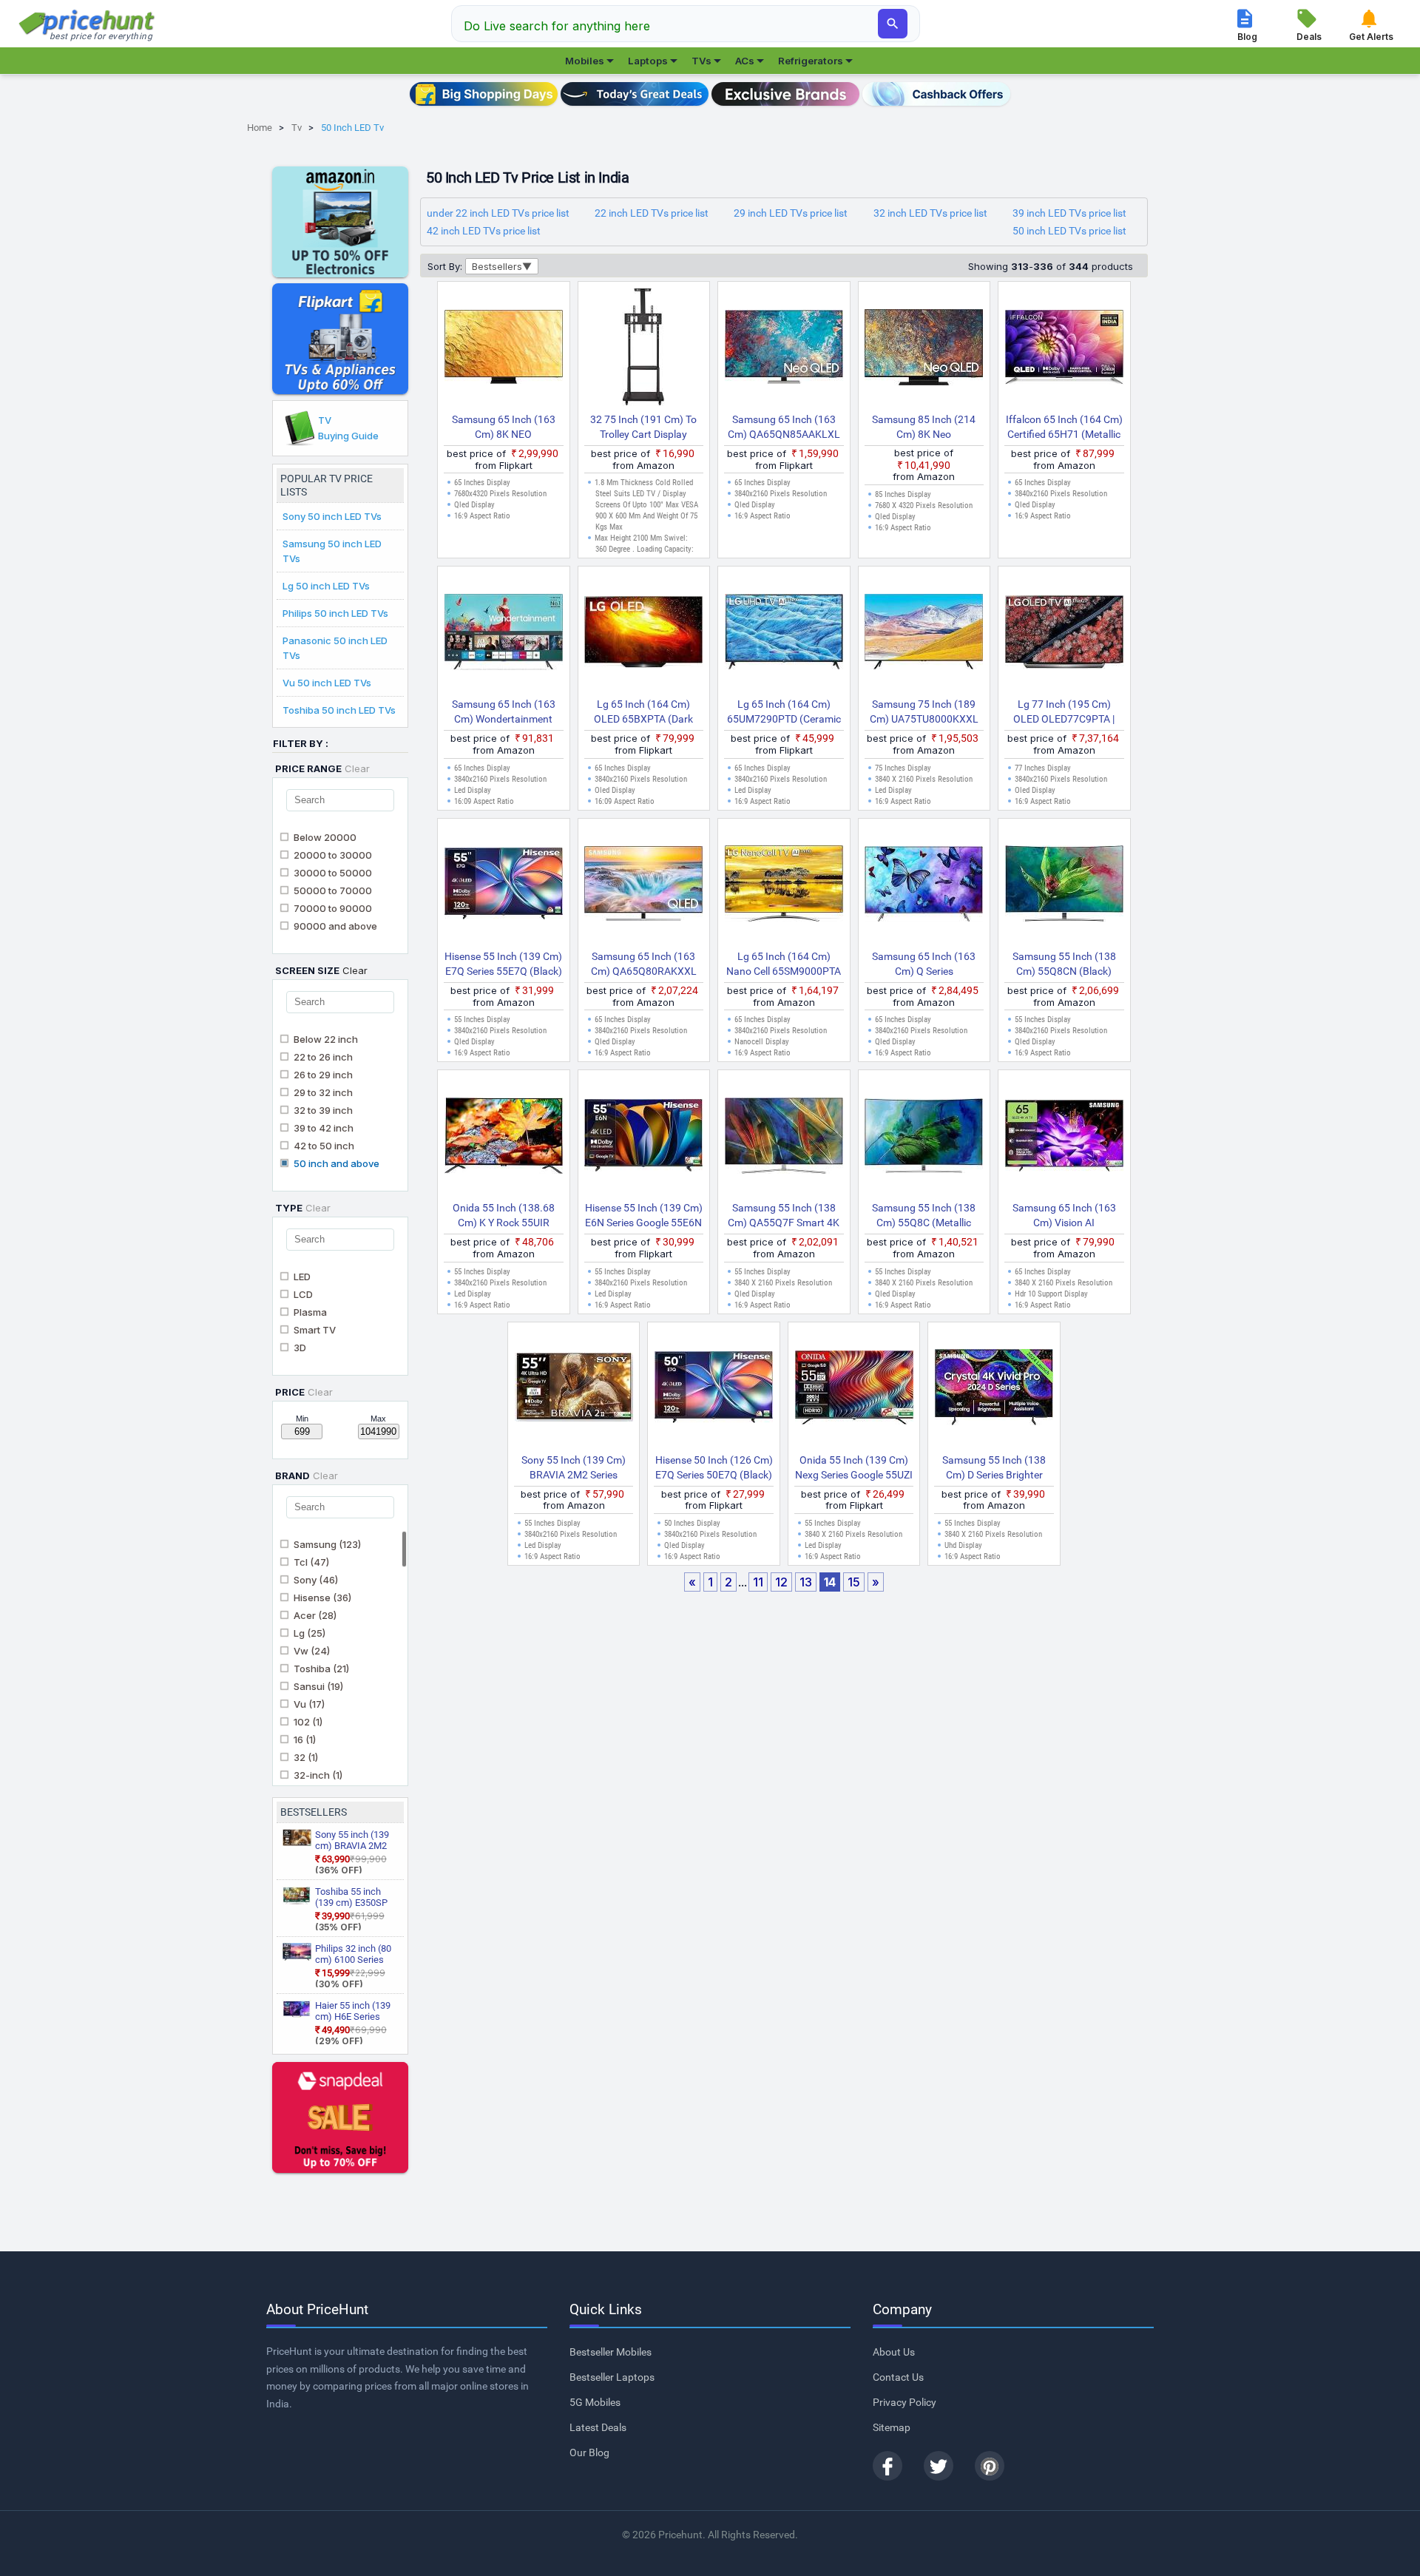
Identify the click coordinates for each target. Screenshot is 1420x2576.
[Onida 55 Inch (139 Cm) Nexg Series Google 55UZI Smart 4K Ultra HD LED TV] (854, 1390)
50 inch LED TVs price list (1069, 231)
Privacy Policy (905, 2402)
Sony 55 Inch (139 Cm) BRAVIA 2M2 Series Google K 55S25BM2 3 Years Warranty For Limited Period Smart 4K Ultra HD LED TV (574, 1468)
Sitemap (892, 2427)
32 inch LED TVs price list (930, 213)
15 (854, 1582)
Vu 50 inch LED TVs (327, 683)
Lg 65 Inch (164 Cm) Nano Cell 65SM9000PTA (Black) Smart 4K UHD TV (784, 964)
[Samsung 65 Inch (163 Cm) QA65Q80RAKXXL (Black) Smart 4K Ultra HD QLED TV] (644, 887)
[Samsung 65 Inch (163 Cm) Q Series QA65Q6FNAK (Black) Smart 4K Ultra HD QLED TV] (924, 887)
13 (806, 1582)
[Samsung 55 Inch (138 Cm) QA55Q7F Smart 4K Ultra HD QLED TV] (784, 1138)
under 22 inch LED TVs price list (498, 213)
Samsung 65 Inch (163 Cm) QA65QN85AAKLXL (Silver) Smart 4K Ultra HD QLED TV (784, 427)
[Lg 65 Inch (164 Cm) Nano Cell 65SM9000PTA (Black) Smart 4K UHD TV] (784, 887)
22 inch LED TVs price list (652, 213)
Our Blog (589, 2452)
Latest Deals (598, 2427)
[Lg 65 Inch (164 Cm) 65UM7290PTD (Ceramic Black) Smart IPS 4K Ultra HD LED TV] (784, 635)
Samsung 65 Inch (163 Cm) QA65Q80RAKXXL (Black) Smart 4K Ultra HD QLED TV (643, 964)
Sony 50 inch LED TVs (332, 516)
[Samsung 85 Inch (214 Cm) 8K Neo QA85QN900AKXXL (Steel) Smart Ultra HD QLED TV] (924, 350)
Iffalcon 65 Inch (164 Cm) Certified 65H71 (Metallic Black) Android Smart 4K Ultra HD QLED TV (1064, 427)
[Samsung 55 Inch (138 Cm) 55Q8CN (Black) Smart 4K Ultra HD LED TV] (1064, 887)
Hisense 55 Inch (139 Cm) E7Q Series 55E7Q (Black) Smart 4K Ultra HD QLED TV (503, 964)
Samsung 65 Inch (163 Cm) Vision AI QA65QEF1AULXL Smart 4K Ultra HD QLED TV (1064, 1216)
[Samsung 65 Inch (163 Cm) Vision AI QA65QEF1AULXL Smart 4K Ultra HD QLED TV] (1064, 1138)
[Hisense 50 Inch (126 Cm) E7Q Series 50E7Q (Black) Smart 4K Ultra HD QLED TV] (714, 1390)
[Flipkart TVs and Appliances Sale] (340, 339)
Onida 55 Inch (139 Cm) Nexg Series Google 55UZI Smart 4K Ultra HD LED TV (854, 1468)
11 (758, 1582)
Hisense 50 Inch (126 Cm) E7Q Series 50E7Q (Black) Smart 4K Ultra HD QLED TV (714, 1468)
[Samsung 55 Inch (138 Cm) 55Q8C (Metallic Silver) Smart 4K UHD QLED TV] (924, 1138)
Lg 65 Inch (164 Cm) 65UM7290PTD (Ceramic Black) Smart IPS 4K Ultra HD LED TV (784, 712)
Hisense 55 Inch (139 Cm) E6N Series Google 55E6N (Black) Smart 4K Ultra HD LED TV (643, 1216)
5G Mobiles (595, 2402)
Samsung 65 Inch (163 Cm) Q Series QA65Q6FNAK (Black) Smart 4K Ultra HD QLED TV (924, 964)
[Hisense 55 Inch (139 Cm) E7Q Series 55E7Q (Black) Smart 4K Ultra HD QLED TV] (504, 887)
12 (781, 1582)
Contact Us (898, 2377)
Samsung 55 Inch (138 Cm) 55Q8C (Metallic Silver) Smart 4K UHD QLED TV (924, 1216)
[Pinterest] (990, 2466)
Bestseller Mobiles (611, 2352)
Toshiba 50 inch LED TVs (339, 710)
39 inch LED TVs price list (1069, 213)
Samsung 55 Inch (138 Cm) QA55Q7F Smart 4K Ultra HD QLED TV (784, 1216)
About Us (894, 2352)
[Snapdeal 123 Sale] (340, 2117)
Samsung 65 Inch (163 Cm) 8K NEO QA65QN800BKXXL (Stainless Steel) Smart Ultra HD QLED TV (504, 427)
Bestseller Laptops (612, 2377)
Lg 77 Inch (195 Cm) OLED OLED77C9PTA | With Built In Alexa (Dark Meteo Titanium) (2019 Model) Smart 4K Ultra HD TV (1064, 712)
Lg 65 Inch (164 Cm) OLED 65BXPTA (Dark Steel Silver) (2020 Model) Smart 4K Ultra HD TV (644, 712)
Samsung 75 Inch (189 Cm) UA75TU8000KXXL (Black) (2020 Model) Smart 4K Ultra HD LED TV (924, 712)
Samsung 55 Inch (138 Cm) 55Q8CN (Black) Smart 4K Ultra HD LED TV (1064, 964)
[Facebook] (887, 2466)
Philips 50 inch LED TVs (335, 613)
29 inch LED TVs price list (791, 213)
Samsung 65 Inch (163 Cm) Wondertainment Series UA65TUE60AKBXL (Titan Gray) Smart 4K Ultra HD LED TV (503, 712)
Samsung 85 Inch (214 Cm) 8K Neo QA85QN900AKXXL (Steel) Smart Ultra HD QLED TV (924, 427)
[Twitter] (939, 2466)
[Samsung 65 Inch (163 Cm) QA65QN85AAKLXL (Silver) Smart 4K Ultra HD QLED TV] (784, 350)
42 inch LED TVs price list (484, 231)
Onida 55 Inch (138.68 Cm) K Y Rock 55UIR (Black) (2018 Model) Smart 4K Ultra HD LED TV (503, 1216)
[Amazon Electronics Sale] (340, 222)
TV (348, 428)
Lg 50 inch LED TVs (326, 586)
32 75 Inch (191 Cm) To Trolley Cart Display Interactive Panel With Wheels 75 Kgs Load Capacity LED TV (643, 427)
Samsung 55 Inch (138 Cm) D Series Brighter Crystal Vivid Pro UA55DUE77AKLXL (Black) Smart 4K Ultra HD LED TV (994, 1468)
